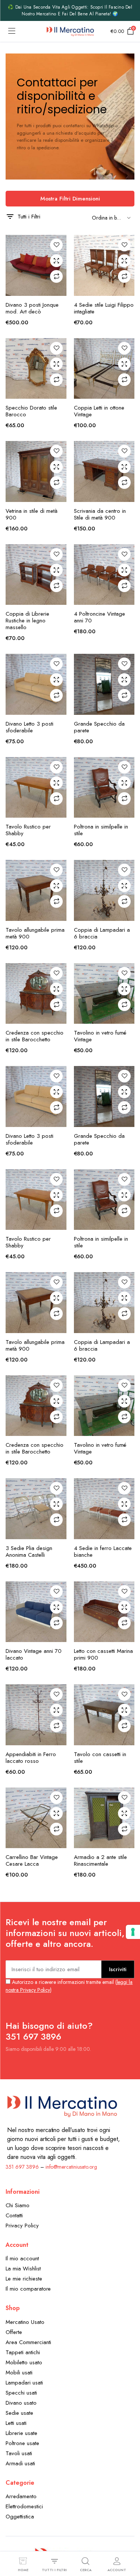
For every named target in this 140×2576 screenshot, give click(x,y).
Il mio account (22, 2258)
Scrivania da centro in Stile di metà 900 (100, 514)
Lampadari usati (24, 2383)
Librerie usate (21, 2433)
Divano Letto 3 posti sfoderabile (29, 727)
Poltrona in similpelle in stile (101, 830)
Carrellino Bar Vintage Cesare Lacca (32, 1860)
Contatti (14, 2215)
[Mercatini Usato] (70, 31)
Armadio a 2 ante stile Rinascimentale (100, 1860)
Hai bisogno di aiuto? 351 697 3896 (49, 2031)
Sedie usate (19, 2413)
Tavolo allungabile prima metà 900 (35, 933)
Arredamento (21, 2496)
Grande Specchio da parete (99, 727)
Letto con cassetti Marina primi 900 (103, 1654)
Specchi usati (21, 2393)
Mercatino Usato (25, 2322)
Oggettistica (20, 2517)
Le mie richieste (24, 2279)
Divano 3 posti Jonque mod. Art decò (32, 308)
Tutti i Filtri (29, 217)
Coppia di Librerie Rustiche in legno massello (27, 621)
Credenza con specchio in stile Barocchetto (35, 1036)
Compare (56, 276)
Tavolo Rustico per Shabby (28, 830)
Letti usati (16, 2423)
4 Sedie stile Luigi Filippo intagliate (104, 308)
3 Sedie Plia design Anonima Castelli (29, 1552)
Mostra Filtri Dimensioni (70, 199)
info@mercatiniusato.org (71, 2167)
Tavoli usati (19, 2453)
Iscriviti (118, 1969)
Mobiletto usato (24, 2362)
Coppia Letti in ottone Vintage (99, 411)
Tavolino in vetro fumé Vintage (100, 1036)
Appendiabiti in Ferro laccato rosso (31, 1758)
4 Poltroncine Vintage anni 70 (99, 617)
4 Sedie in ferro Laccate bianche (103, 1552)
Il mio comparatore (28, 2289)
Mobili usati (19, 2373)
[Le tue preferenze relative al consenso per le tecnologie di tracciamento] (133, 1932)
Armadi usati (20, 2463)
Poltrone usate (22, 2443)
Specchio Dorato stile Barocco (31, 411)
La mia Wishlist (23, 2269)
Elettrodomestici (24, 2506)
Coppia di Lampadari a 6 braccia (102, 933)
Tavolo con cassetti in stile (100, 1758)
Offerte (14, 2332)
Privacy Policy (22, 2226)
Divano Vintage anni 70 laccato (34, 1654)
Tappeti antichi (23, 2352)
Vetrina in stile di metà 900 (32, 514)
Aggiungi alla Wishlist (56, 245)
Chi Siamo (18, 2205)
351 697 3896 (22, 2167)
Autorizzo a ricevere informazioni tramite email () (69, 1986)
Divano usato (21, 2403)
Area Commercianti (28, 2342)
